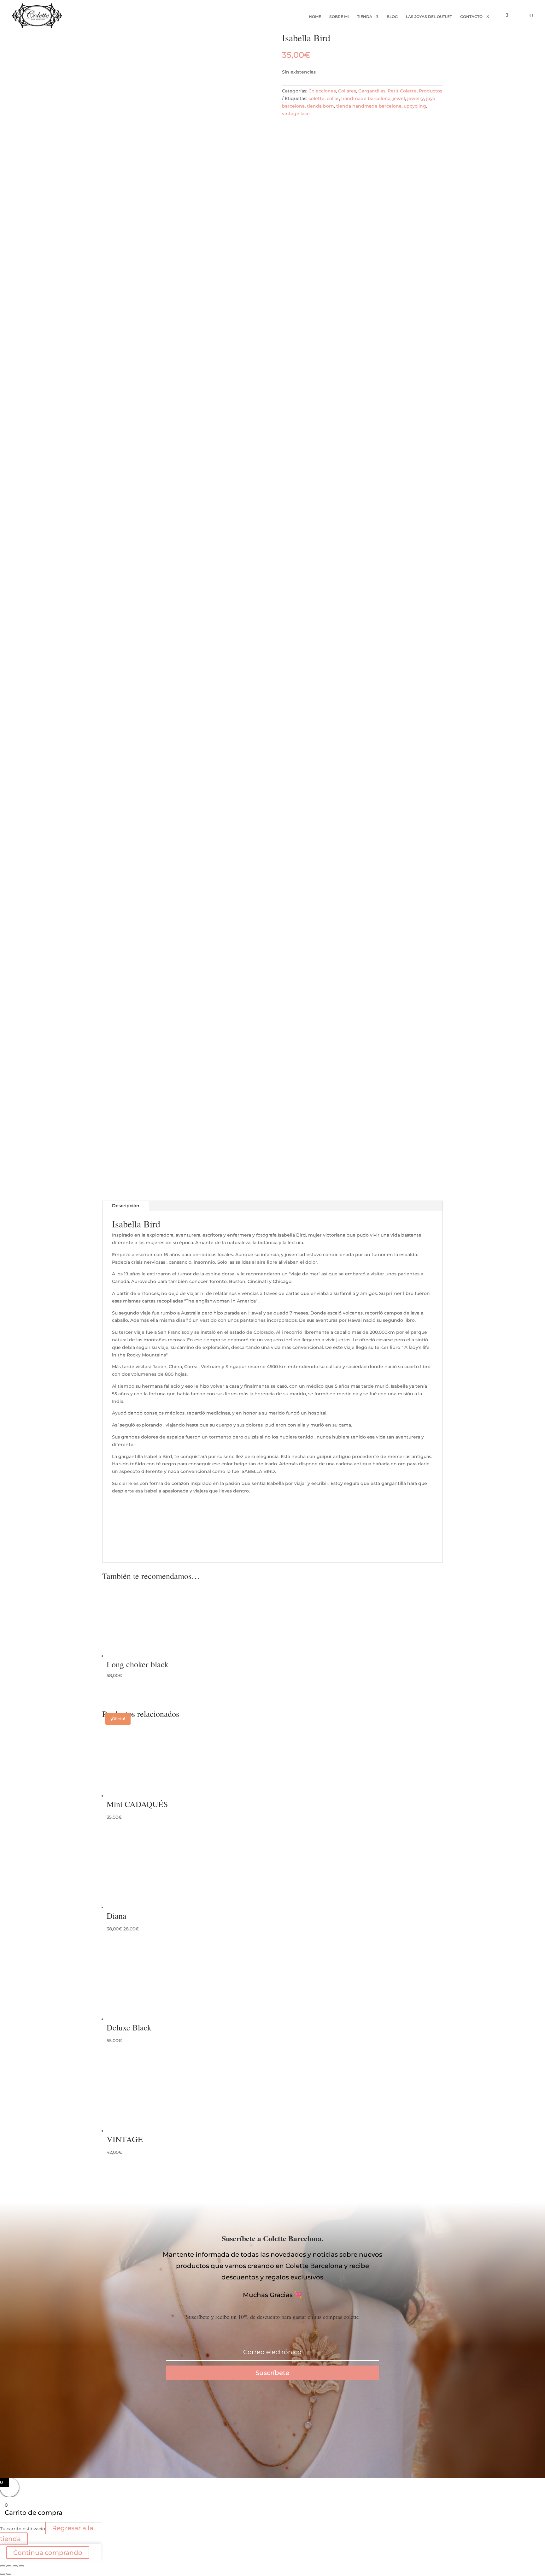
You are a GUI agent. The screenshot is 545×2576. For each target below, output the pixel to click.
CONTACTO (471, 17)
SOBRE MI (339, 17)
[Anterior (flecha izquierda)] (3, 2574)
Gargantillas (372, 91)
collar (333, 98)
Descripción (126, 1206)
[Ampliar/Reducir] (3, 2566)
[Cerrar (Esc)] (21, 2566)
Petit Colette (402, 91)
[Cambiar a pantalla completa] (9, 2566)
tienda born (320, 106)
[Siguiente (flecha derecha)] (9, 2574)
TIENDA (365, 17)
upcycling (415, 106)
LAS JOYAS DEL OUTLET (429, 17)
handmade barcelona (366, 98)
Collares (347, 91)
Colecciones (322, 91)
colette (316, 98)
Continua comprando (48, 2553)
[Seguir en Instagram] (298, 2410)
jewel (399, 98)
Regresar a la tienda (47, 2533)
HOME (315, 17)
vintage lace (296, 114)
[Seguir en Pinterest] (272, 2410)
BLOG (392, 17)
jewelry (416, 98)
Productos (431, 91)
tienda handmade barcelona (369, 106)
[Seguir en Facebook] (247, 2410)
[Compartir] (15, 2566)
